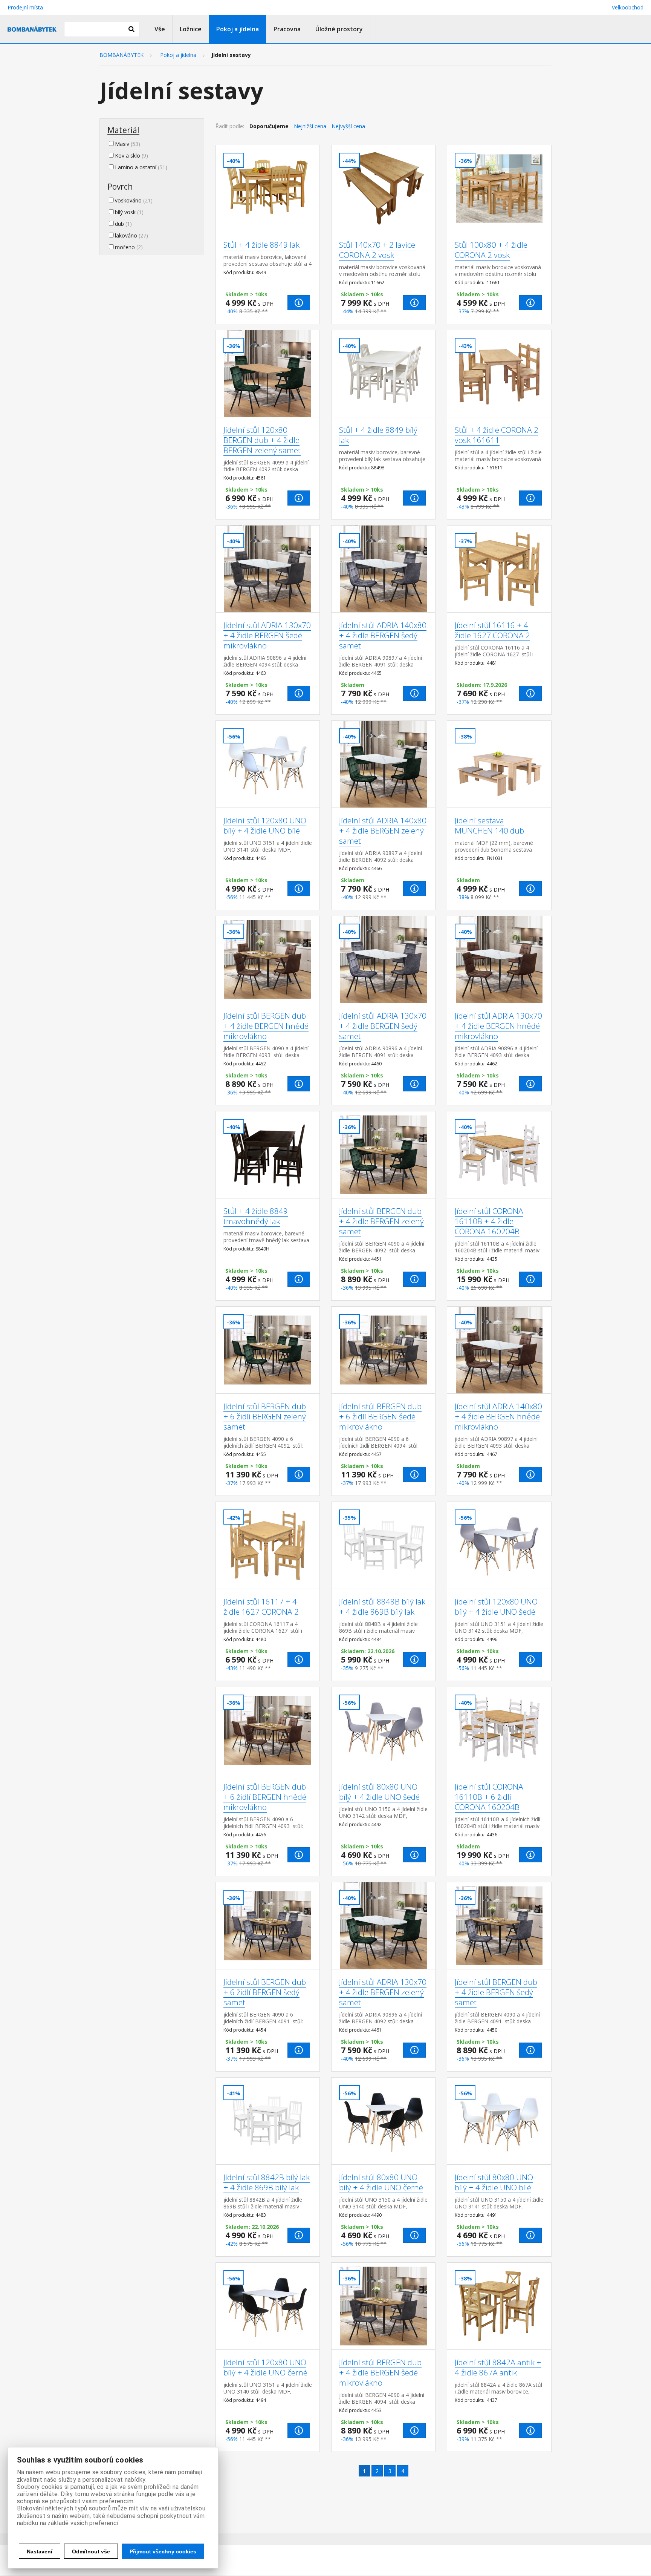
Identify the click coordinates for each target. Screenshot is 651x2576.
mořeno (125, 247)
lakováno (126, 235)
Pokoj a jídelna (238, 29)
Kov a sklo (128, 156)
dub (119, 224)
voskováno (128, 200)
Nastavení (40, 2551)
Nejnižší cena (310, 126)
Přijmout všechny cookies (163, 2551)
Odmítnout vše (91, 2551)
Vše (160, 29)
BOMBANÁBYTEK (121, 55)
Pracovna (287, 29)
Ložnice (191, 29)
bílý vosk (125, 212)
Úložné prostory (339, 29)
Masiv (122, 144)
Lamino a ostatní (136, 167)
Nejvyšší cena (348, 126)
